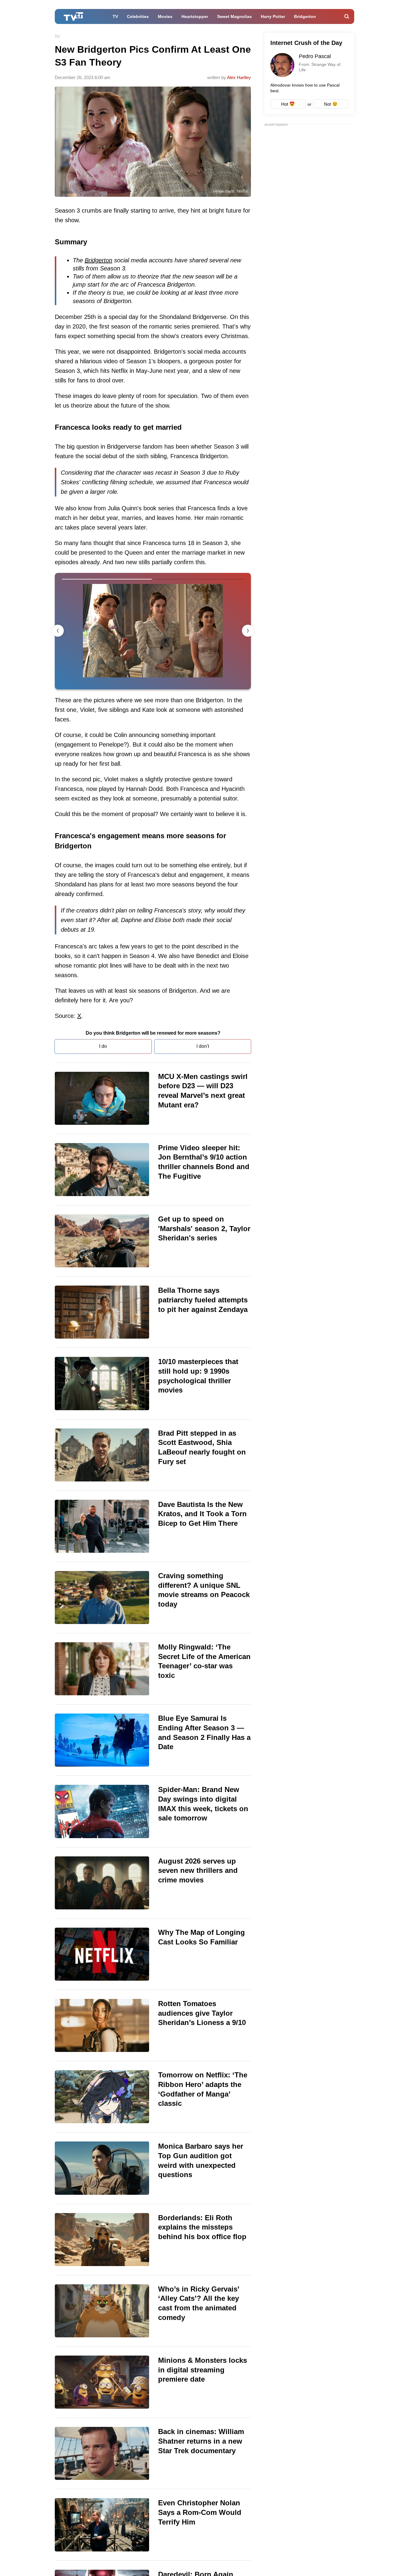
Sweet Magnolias (234, 16)
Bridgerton (305, 16)
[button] (248, 631)
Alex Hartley (239, 77)
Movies (165, 16)
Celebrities (138, 16)
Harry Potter (273, 16)
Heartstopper (195, 16)
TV (115, 16)
